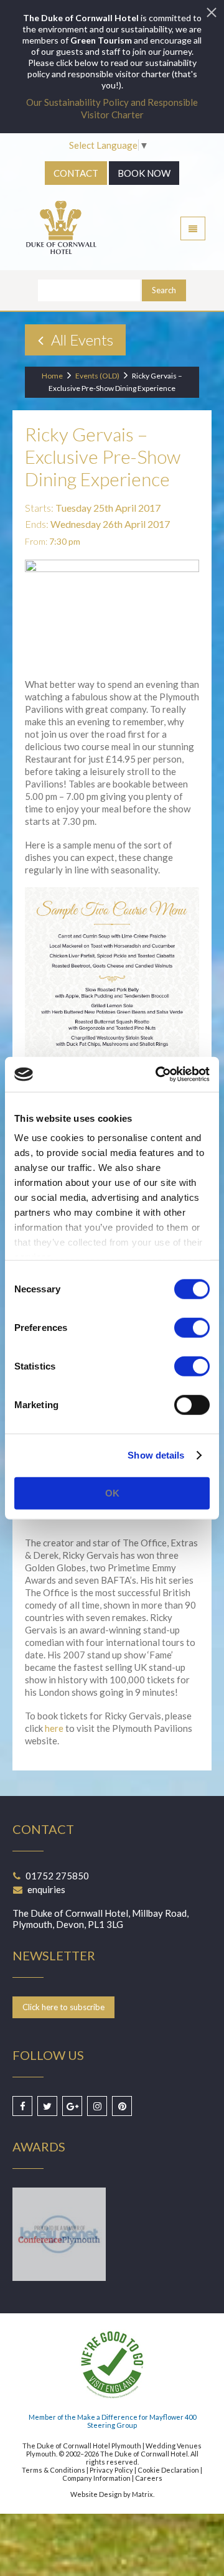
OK (112, 1492)
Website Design (96, 2494)
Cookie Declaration (168, 2470)
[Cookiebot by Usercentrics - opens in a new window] (158, 1074)
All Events (81, 340)
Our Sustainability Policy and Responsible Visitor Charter (112, 108)
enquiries (46, 1889)
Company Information (96, 2478)
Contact (76, 173)
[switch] (192, 1327)
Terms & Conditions (54, 2470)
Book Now (144, 173)
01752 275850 (57, 1876)
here (54, 1728)
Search (164, 290)
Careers (149, 2478)
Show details (156, 1455)
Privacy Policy (111, 2470)
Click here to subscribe (63, 2007)
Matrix (142, 2494)
